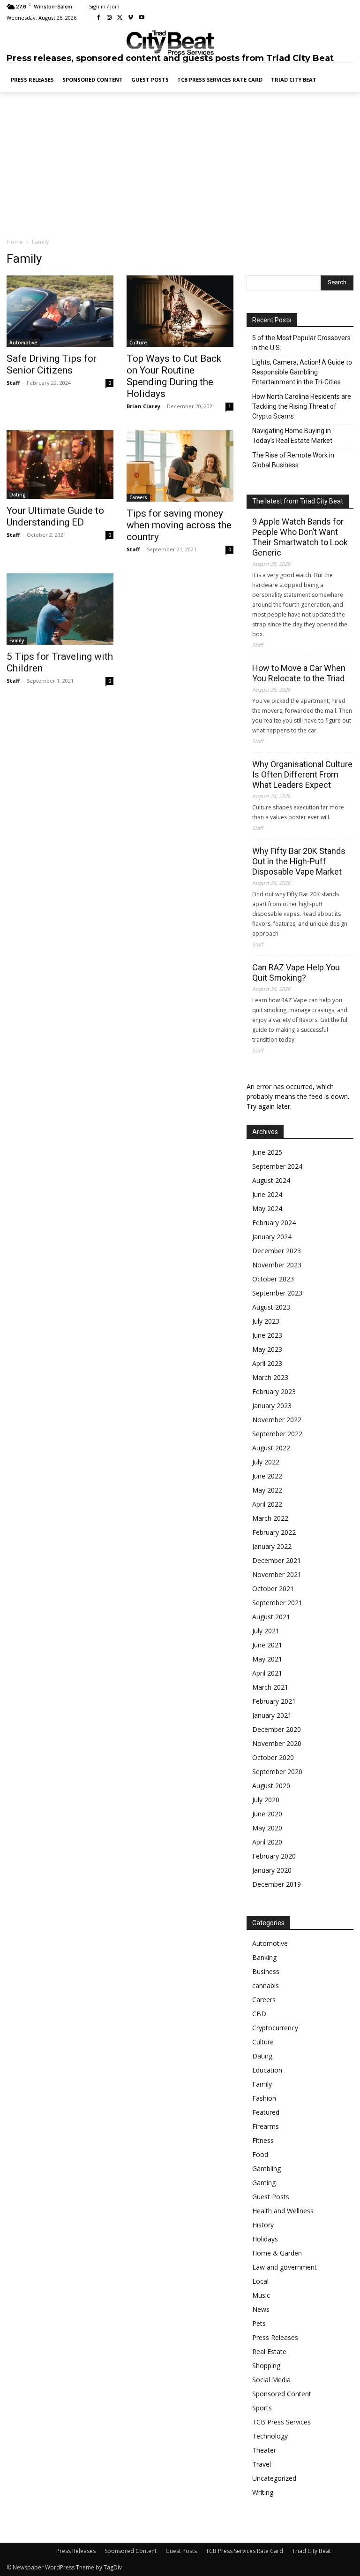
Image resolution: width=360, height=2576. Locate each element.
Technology (270, 2436)
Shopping (266, 2366)
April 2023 (267, 1363)
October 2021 (273, 1589)
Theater (264, 2450)
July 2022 (266, 1462)
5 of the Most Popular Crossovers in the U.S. (301, 343)
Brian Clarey (143, 406)
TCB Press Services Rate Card (244, 2551)
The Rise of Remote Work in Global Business (293, 460)
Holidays (265, 2239)
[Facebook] (99, 18)
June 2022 (267, 1476)
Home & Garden (277, 2253)
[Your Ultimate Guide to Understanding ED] (60, 465)
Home (15, 242)
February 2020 (274, 1856)
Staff (13, 383)
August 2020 (271, 1786)
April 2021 (267, 1673)
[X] (120, 18)
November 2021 (277, 1574)
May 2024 (267, 1208)
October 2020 (273, 1757)
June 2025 (267, 1152)
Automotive (23, 343)
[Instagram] (109, 18)
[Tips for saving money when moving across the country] (180, 466)
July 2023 (266, 1321)
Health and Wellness (283, 2211)
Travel (262, 2464)
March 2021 (270, 1687)
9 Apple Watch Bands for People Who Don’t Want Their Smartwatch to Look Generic (300, 537)
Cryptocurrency (275, 2028)
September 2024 (277, 1166)
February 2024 (274, 1223)
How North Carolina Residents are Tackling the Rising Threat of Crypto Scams (302, 406)
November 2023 (277, 1265)
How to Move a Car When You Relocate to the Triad (299, 673)
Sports (262, 2408)
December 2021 (277, 1560)
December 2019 (277, 1884)
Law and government (285, 2267)
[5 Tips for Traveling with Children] (60, 609)
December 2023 (277, 1251)
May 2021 (267, 1659)
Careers (138, 497)
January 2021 (272, 1715)
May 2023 (267, 1349)
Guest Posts (271, 2197)
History (263, 2225)
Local (260, 2281)
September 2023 (277, 1293)
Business (266, 1971)
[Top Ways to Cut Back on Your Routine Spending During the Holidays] (180, 311)
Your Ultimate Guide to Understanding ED (55, 516)
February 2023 (274, 1391)
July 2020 (266, 1800)
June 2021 (267, 1645)
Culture (138, 343)
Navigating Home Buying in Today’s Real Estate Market (292, 436)
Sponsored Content (282, 2394)
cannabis (266, 1985)
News (261, 2309)
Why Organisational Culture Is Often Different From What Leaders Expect (302, 774)
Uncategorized (274, 2478)
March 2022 (270, 1518)
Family (17, 640)
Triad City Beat (311, 2551)
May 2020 (267, 1828)
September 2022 (277, 1434)
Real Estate (269, 2351)
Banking (264, 1957)
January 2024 (272, 1237)
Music (261, 2295)
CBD (259, 2014)
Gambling (266, 2168)
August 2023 (271, 1307)
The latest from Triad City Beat (298, 501)
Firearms (266, 2126)
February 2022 (274, 1532)
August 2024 (271, 1180)
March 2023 (270, 1377)
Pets (259, 2323)
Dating (18, 495)
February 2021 (274, 1701)
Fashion (264, 2098)
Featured (266, 2112)
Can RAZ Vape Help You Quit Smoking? (296, 972)
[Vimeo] (131, 18)
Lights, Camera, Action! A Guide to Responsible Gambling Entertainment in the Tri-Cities (302, 372)
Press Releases (275, 2337)
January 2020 (272, 1870)
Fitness (263, 2140)
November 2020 (277, 1743)
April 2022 (267, 1504)
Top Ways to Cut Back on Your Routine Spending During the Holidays (174, 376)
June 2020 (267, 1814)
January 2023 (272, 1406)
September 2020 (277, 1772)
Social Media (271, 2380)
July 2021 (266, 1631)
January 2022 (272, 1546)
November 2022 (277, 1420)
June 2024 (267, 1194)
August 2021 (271, 1617)
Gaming (264, 2183)
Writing (263, 2492)
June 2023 (267, 1335)
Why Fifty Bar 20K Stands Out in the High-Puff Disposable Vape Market (299, 861)
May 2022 (267, 1490)
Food (260, 2154)
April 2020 (267, 1842)
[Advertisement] (180, 164)
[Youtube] (141, 18)
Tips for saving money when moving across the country (179, 525)
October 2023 (273, 1279)
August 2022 (271, 1448)
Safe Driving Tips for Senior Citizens (52, 364)
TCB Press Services (281, 2422)
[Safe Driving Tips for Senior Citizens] (60, 311)
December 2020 (277, 1729)
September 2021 (277, 1603)
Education (267, 2070)
